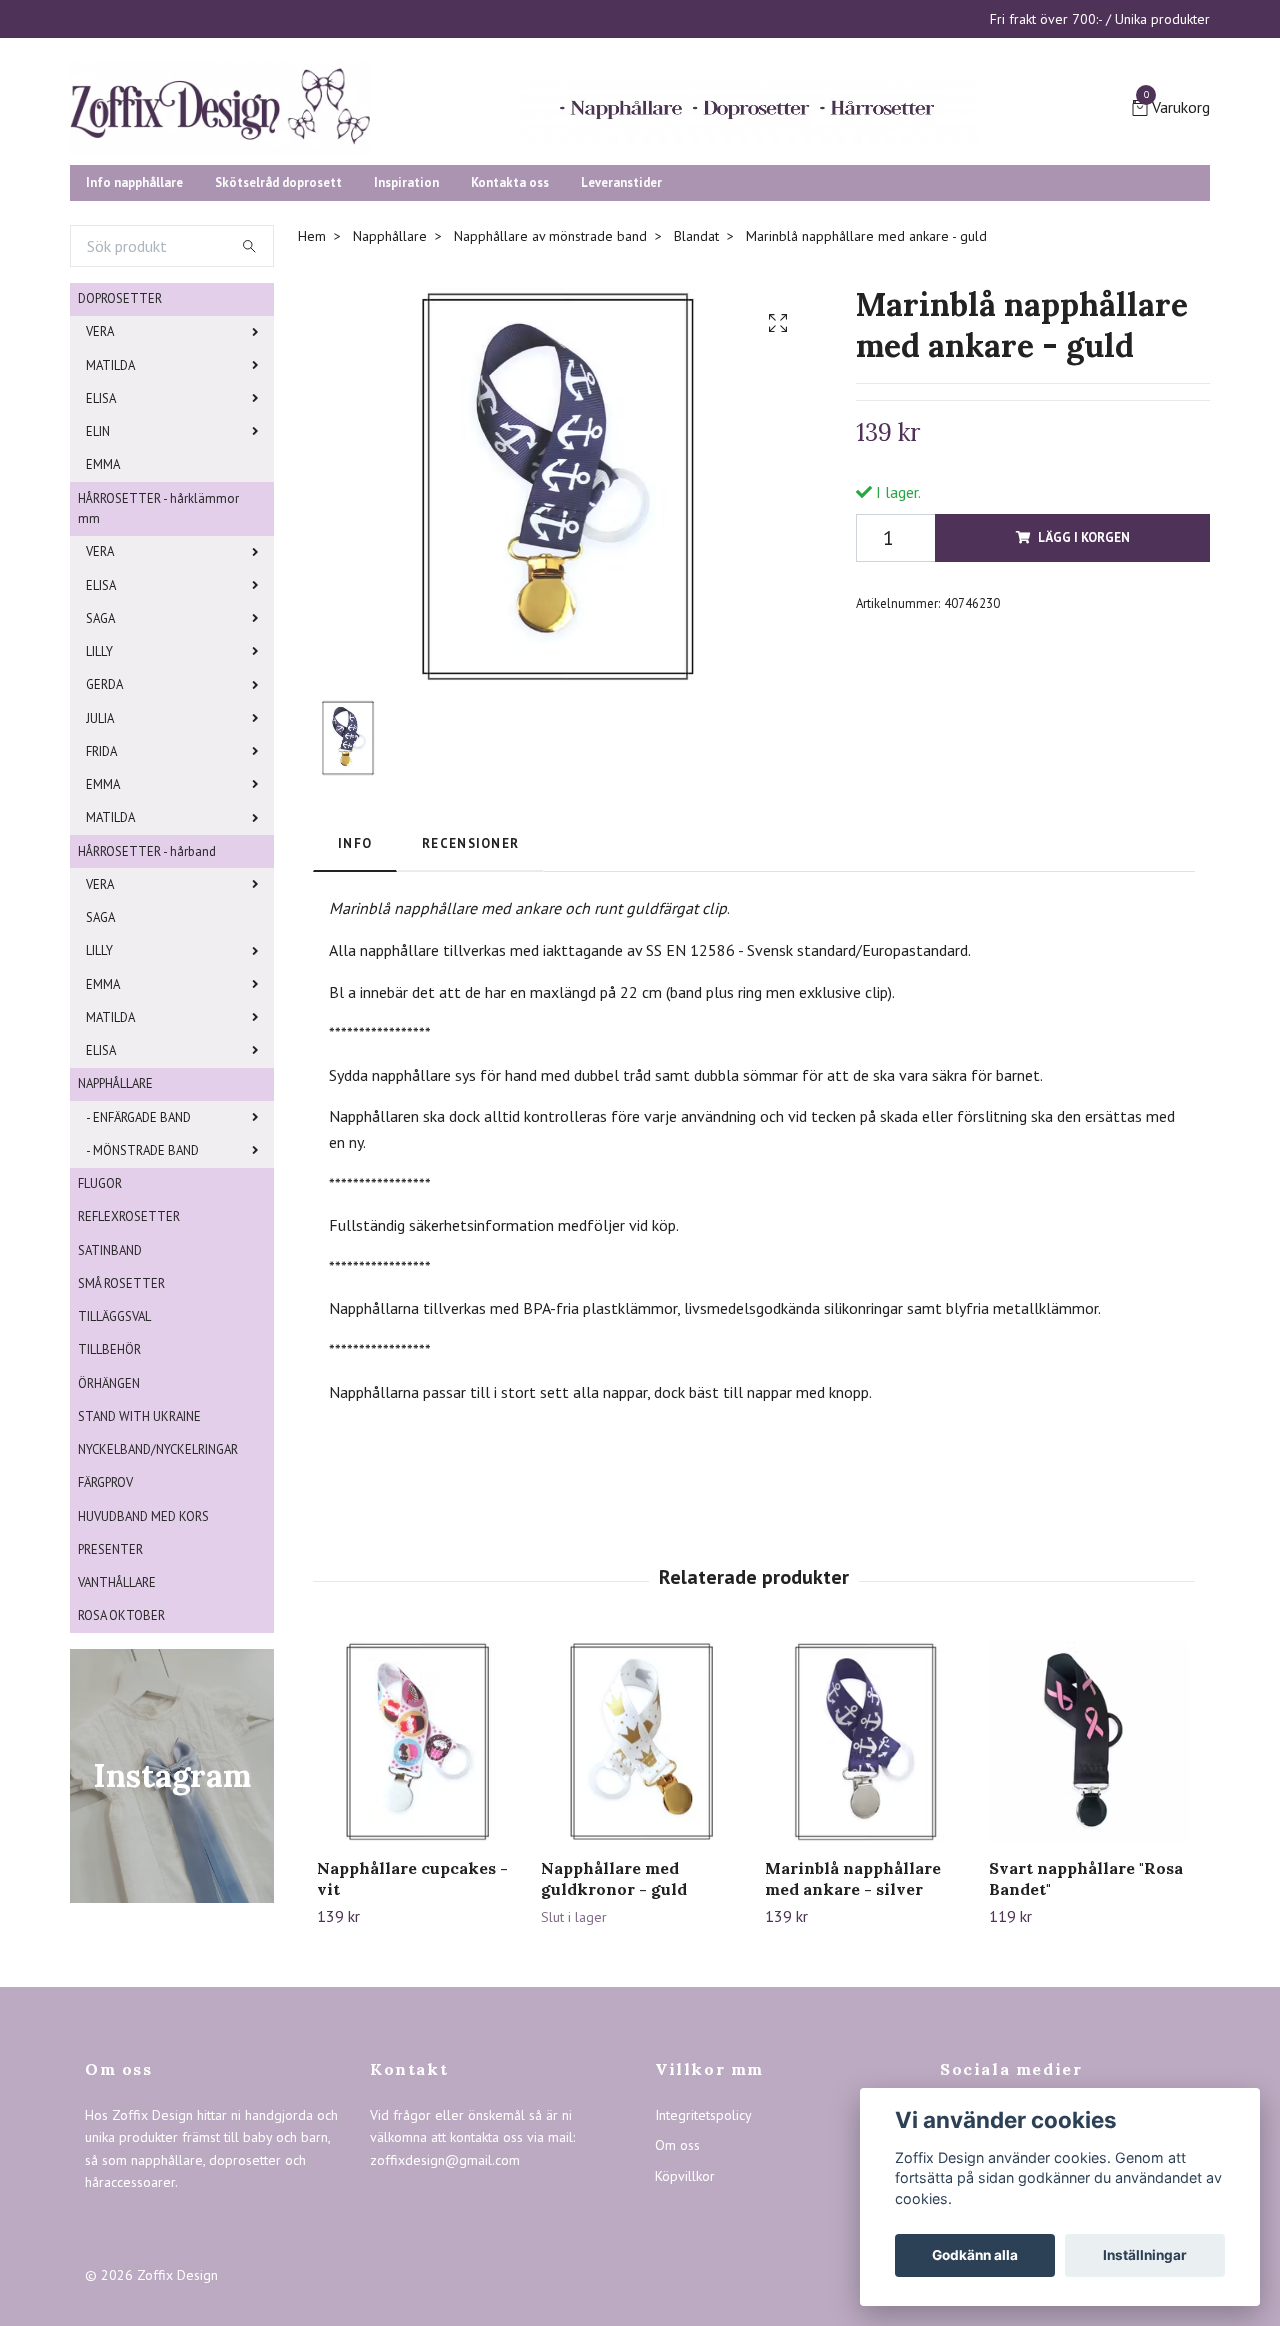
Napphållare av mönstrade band (550, 434)
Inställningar (1145, 2255)
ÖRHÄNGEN (109, 1580)
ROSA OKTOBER (121, 1813)
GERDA (104, 882)
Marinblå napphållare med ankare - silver (853, 2076)
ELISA (101, 596)
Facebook (985, 2313)
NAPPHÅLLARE (115, 1281)
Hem (312, 434)
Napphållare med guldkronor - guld (614, 2076)
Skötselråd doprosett (278, 379)
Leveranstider (621, 379)
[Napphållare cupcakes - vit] (417, 1939)
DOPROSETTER (120, 496)
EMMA (103, 662)
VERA (100, 529)
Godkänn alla (975, 2255)
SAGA (100, 815)
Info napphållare (134, 379)
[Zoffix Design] (420, 172)
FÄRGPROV (105, 1680)
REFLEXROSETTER (129, 1414)
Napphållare (390, 434)
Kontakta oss (510, 379)
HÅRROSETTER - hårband (147, 1048)
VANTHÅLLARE (117, 1780)
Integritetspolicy (703, 2313)
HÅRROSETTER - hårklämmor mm (158, 705)
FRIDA (101, 948)
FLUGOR (100, 1381)
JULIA (100, 915)
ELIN (98, 629)
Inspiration (406, 379)
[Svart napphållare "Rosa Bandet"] (1089, 1939)
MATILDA (110, 562)
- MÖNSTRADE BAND (142, 1347)
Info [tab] (355, 1041)
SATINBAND (110, 1447)
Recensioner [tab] (470, 1041)
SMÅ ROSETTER (121, 1480)
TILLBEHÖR (109, 1547)
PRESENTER (110, 1746)
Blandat (696, 434)
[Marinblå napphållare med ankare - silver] (865, 1939)
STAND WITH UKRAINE (139, 1613)
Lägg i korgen (1084, 734)
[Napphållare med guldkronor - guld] (641, 1939)
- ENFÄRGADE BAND (138, 1314)
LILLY (99, 849)
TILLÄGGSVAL (114, 1514)
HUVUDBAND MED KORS (143, 1713)
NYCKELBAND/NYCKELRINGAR (158, 1647)
